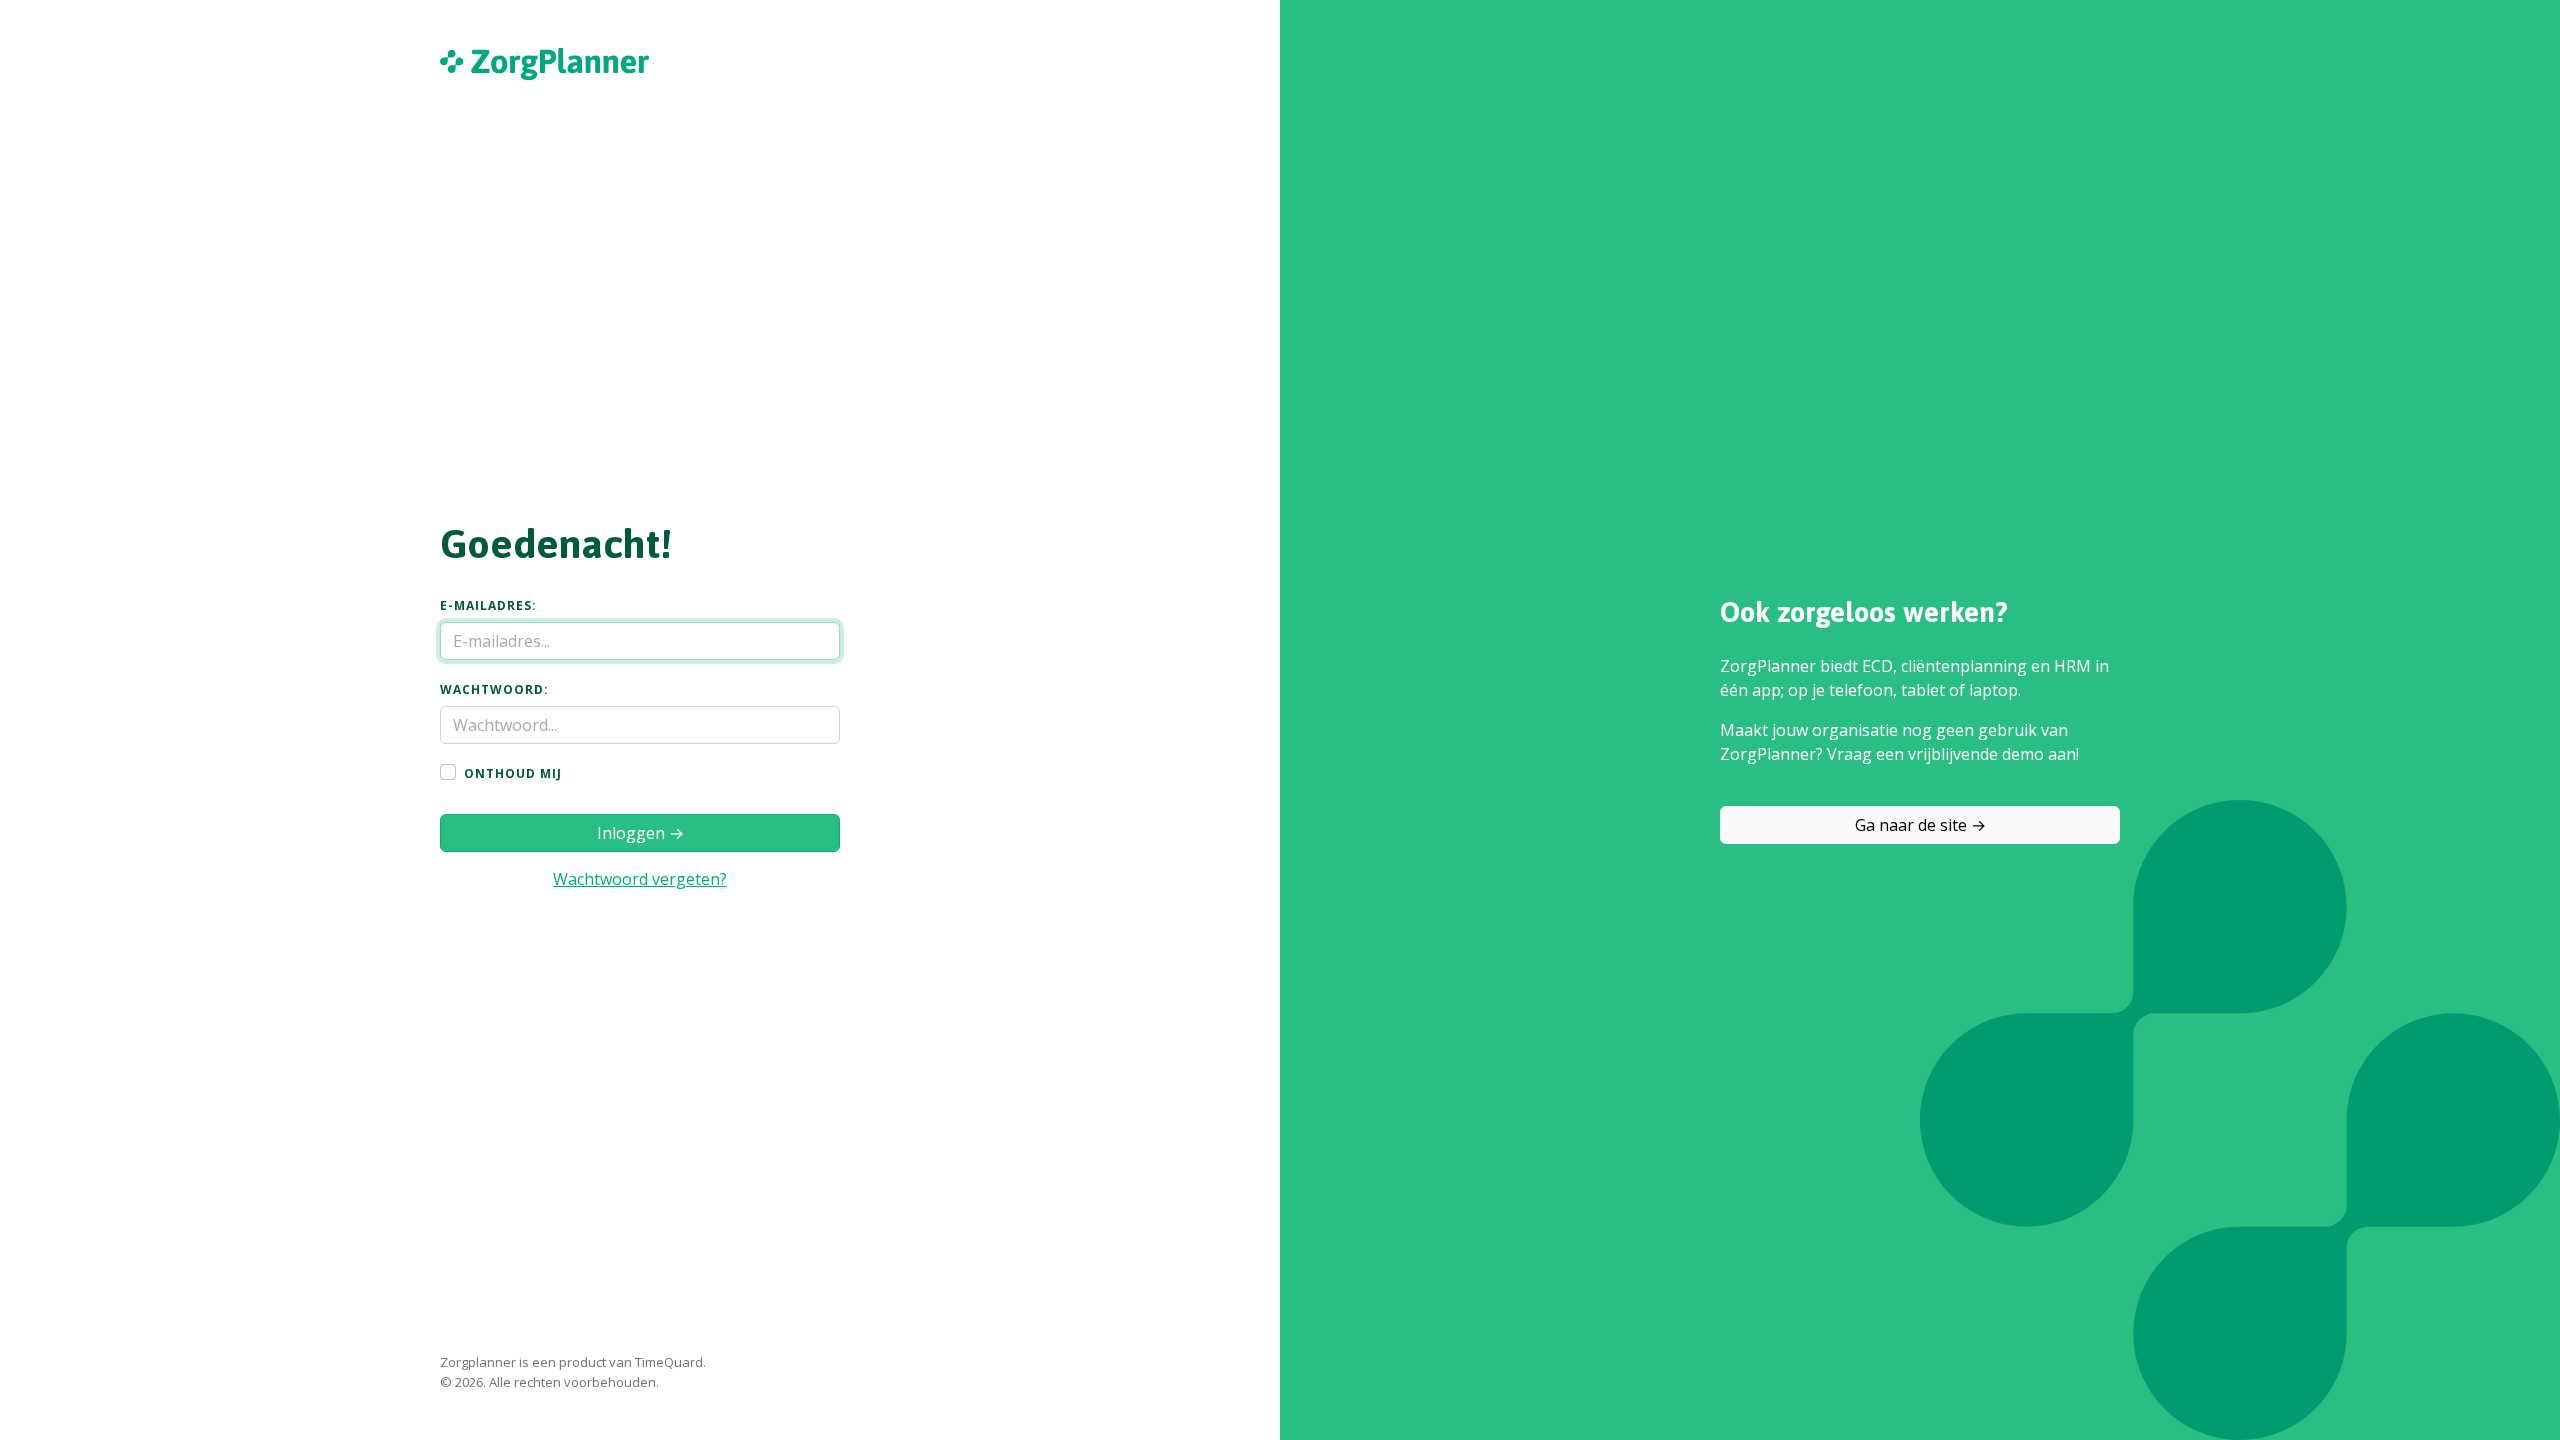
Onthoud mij (513, 774)
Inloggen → (640, 833)
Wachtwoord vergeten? (640, 879)
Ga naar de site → (1920, 825)
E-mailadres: (488, 606)
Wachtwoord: (494, 690)
